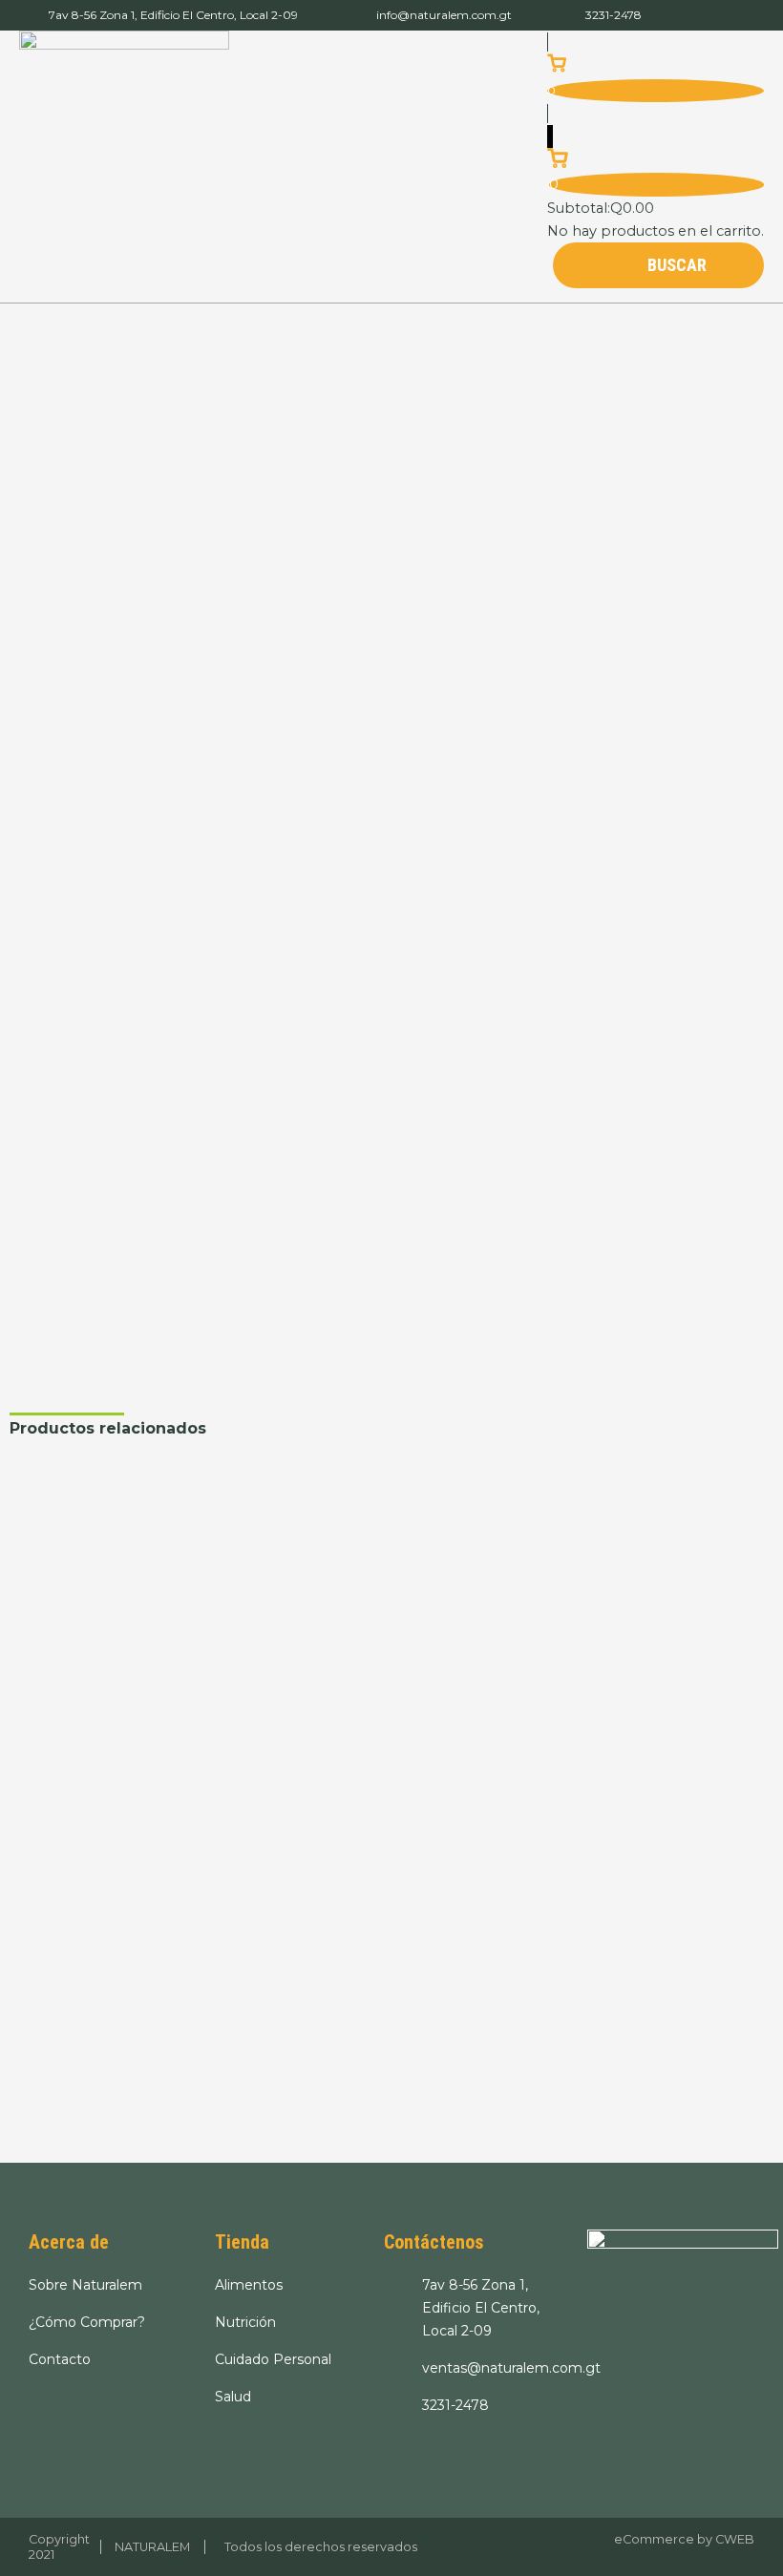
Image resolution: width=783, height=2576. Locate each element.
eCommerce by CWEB (684, 2539)
